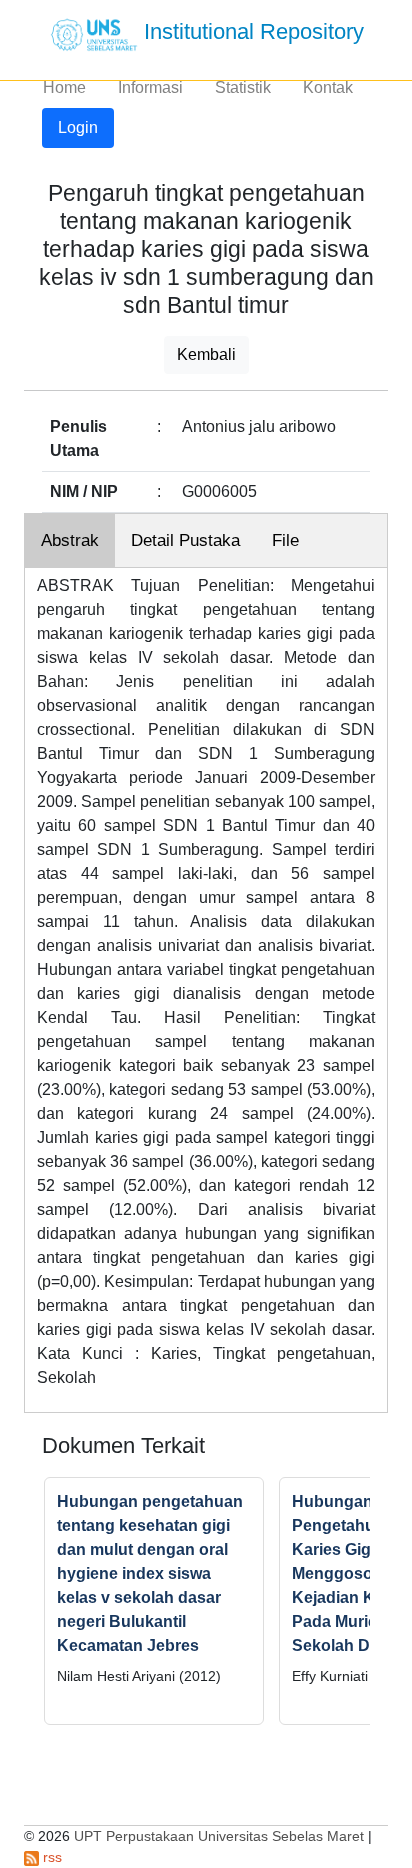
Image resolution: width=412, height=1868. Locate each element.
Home (64, 87)
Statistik (243, 87)
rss (50, 1857)
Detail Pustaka (185, 540)
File (285, 540)
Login (78, 127)
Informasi (150, 87)
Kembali (206, 354)
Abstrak (70, 540)
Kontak (328, 87)
